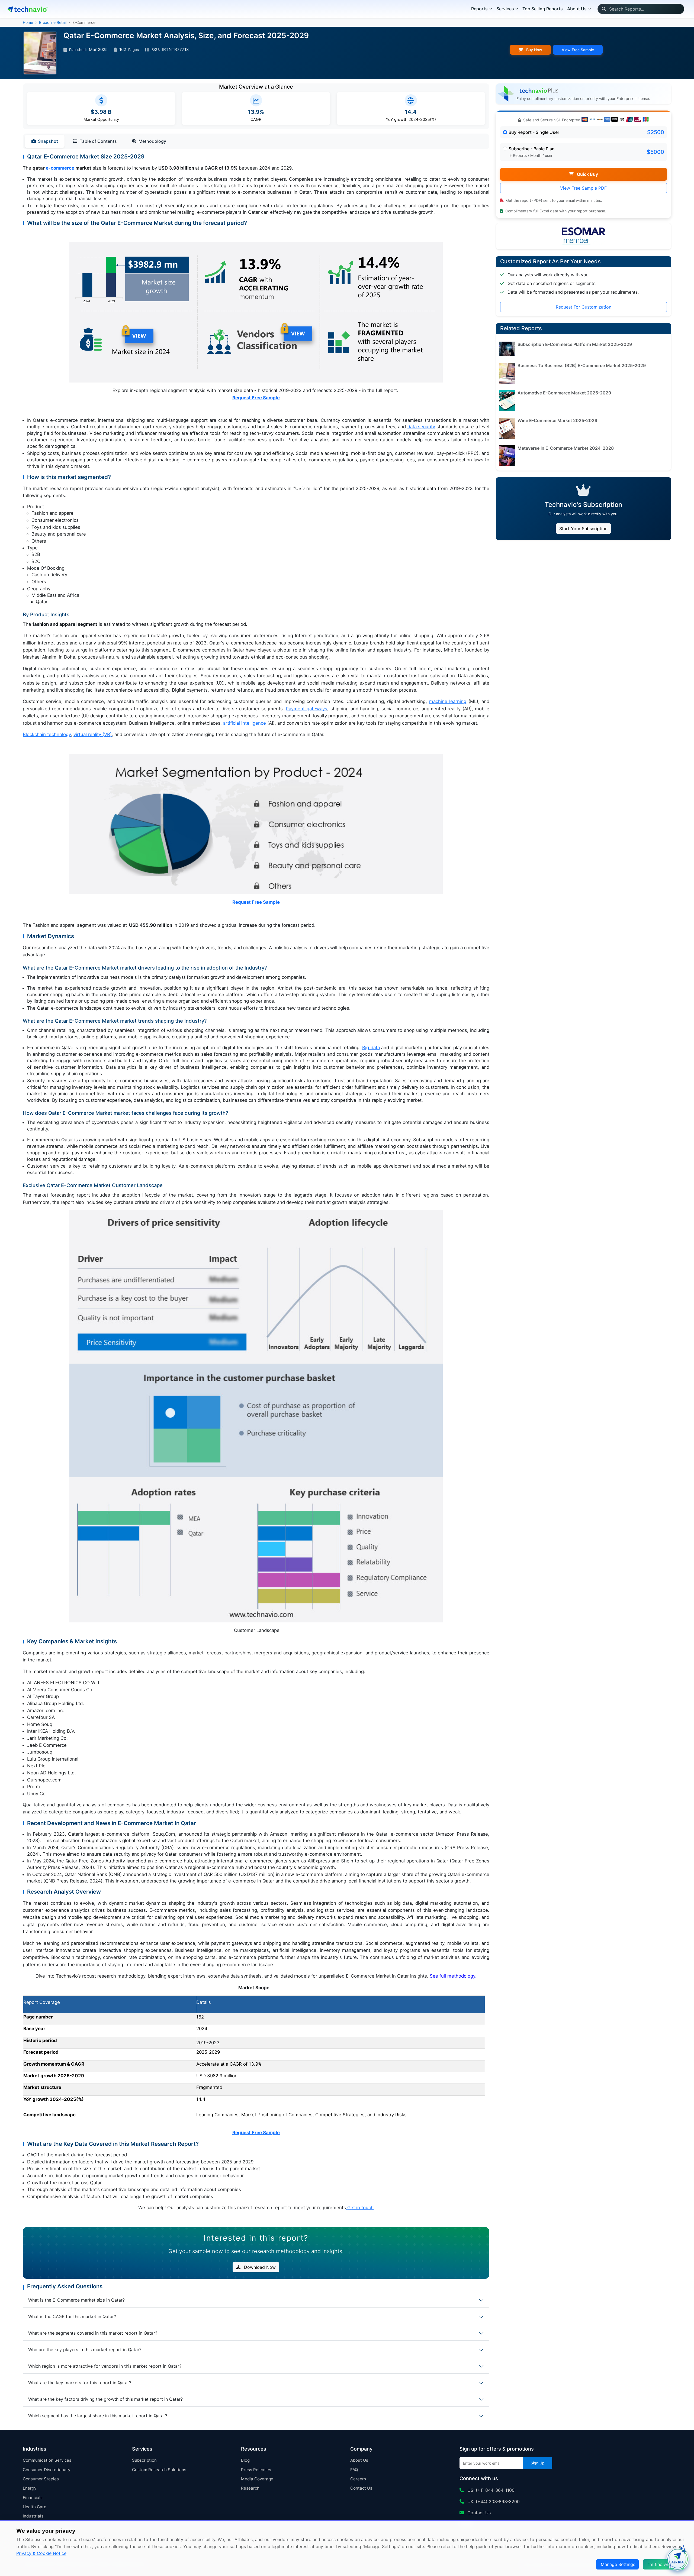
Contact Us (361, 2488)
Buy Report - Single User (534, 132)
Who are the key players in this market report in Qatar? (85, 2350)
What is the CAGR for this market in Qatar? (72, 2316)
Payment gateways (306, 709)
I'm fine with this (664, 2564)
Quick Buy (587, 174)
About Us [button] (577, 9)
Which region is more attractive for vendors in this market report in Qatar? (105, 2366)
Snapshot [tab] (48, 141)
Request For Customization (584, 307)
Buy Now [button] (534, 50)
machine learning (448, 701)
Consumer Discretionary (46, 2470)
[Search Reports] (604, 9)
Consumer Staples (41, 2479)
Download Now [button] (259, 2267)
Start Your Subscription (583, 529)
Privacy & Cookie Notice (41, 2553)
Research (250, 2488)
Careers (358, 2479)
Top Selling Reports (543, 9)
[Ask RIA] (677, 2559)
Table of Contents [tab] (98, 141)
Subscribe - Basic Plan (532, 149)
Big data (371, 1048)
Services (505, 9)
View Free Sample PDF (583, 188)
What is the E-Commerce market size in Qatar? (76, 2300)
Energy (30, 2488)
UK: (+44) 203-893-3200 (493, 2502)
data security (421, 427)
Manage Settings (618, 2564)
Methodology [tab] (152, 141)
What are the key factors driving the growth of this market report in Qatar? (105, 2399)
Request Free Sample (256, 398)
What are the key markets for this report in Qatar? (80, 2383)
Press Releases (256, 2470)
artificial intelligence (245, 723)
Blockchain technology (47, 734)
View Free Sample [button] (578, 50)
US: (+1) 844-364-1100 (490, 2490)
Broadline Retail (53, 22)
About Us (359, 2460)
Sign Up (538, 2463)
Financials (33, 2498)
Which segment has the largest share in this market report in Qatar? (98, 2416)
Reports (479, 9)
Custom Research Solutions (159, 2470)
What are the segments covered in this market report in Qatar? (93, 2333)
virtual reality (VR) (93, 734)
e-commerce (60, 168)
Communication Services (47, 2460)
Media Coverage (257, 2479)
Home (28, 22)
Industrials (33, 2516)
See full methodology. (453, 1976)
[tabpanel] (256, 1188)
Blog (245, 2460)
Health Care (35, 2507)
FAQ (354, 2470)
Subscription (144, 2460)
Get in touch (360, 2208)
